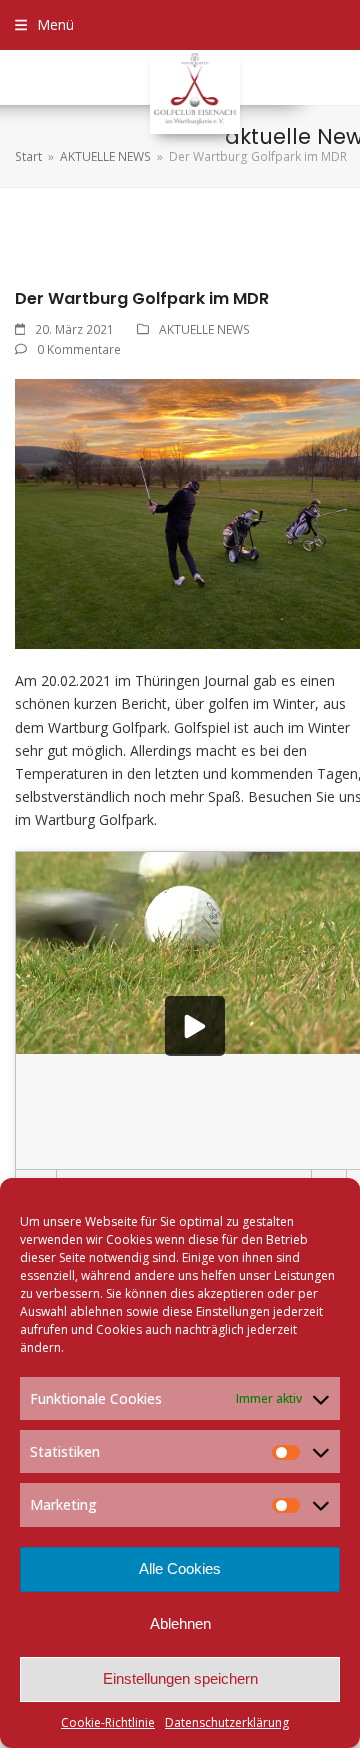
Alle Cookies (180, 1568)
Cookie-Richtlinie (108, 1722)
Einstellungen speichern (180, 1678)
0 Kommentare (79, 349)
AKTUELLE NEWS (204, 329)
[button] (44, 24)
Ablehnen (180, 1623)
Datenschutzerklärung (227, 1722)
